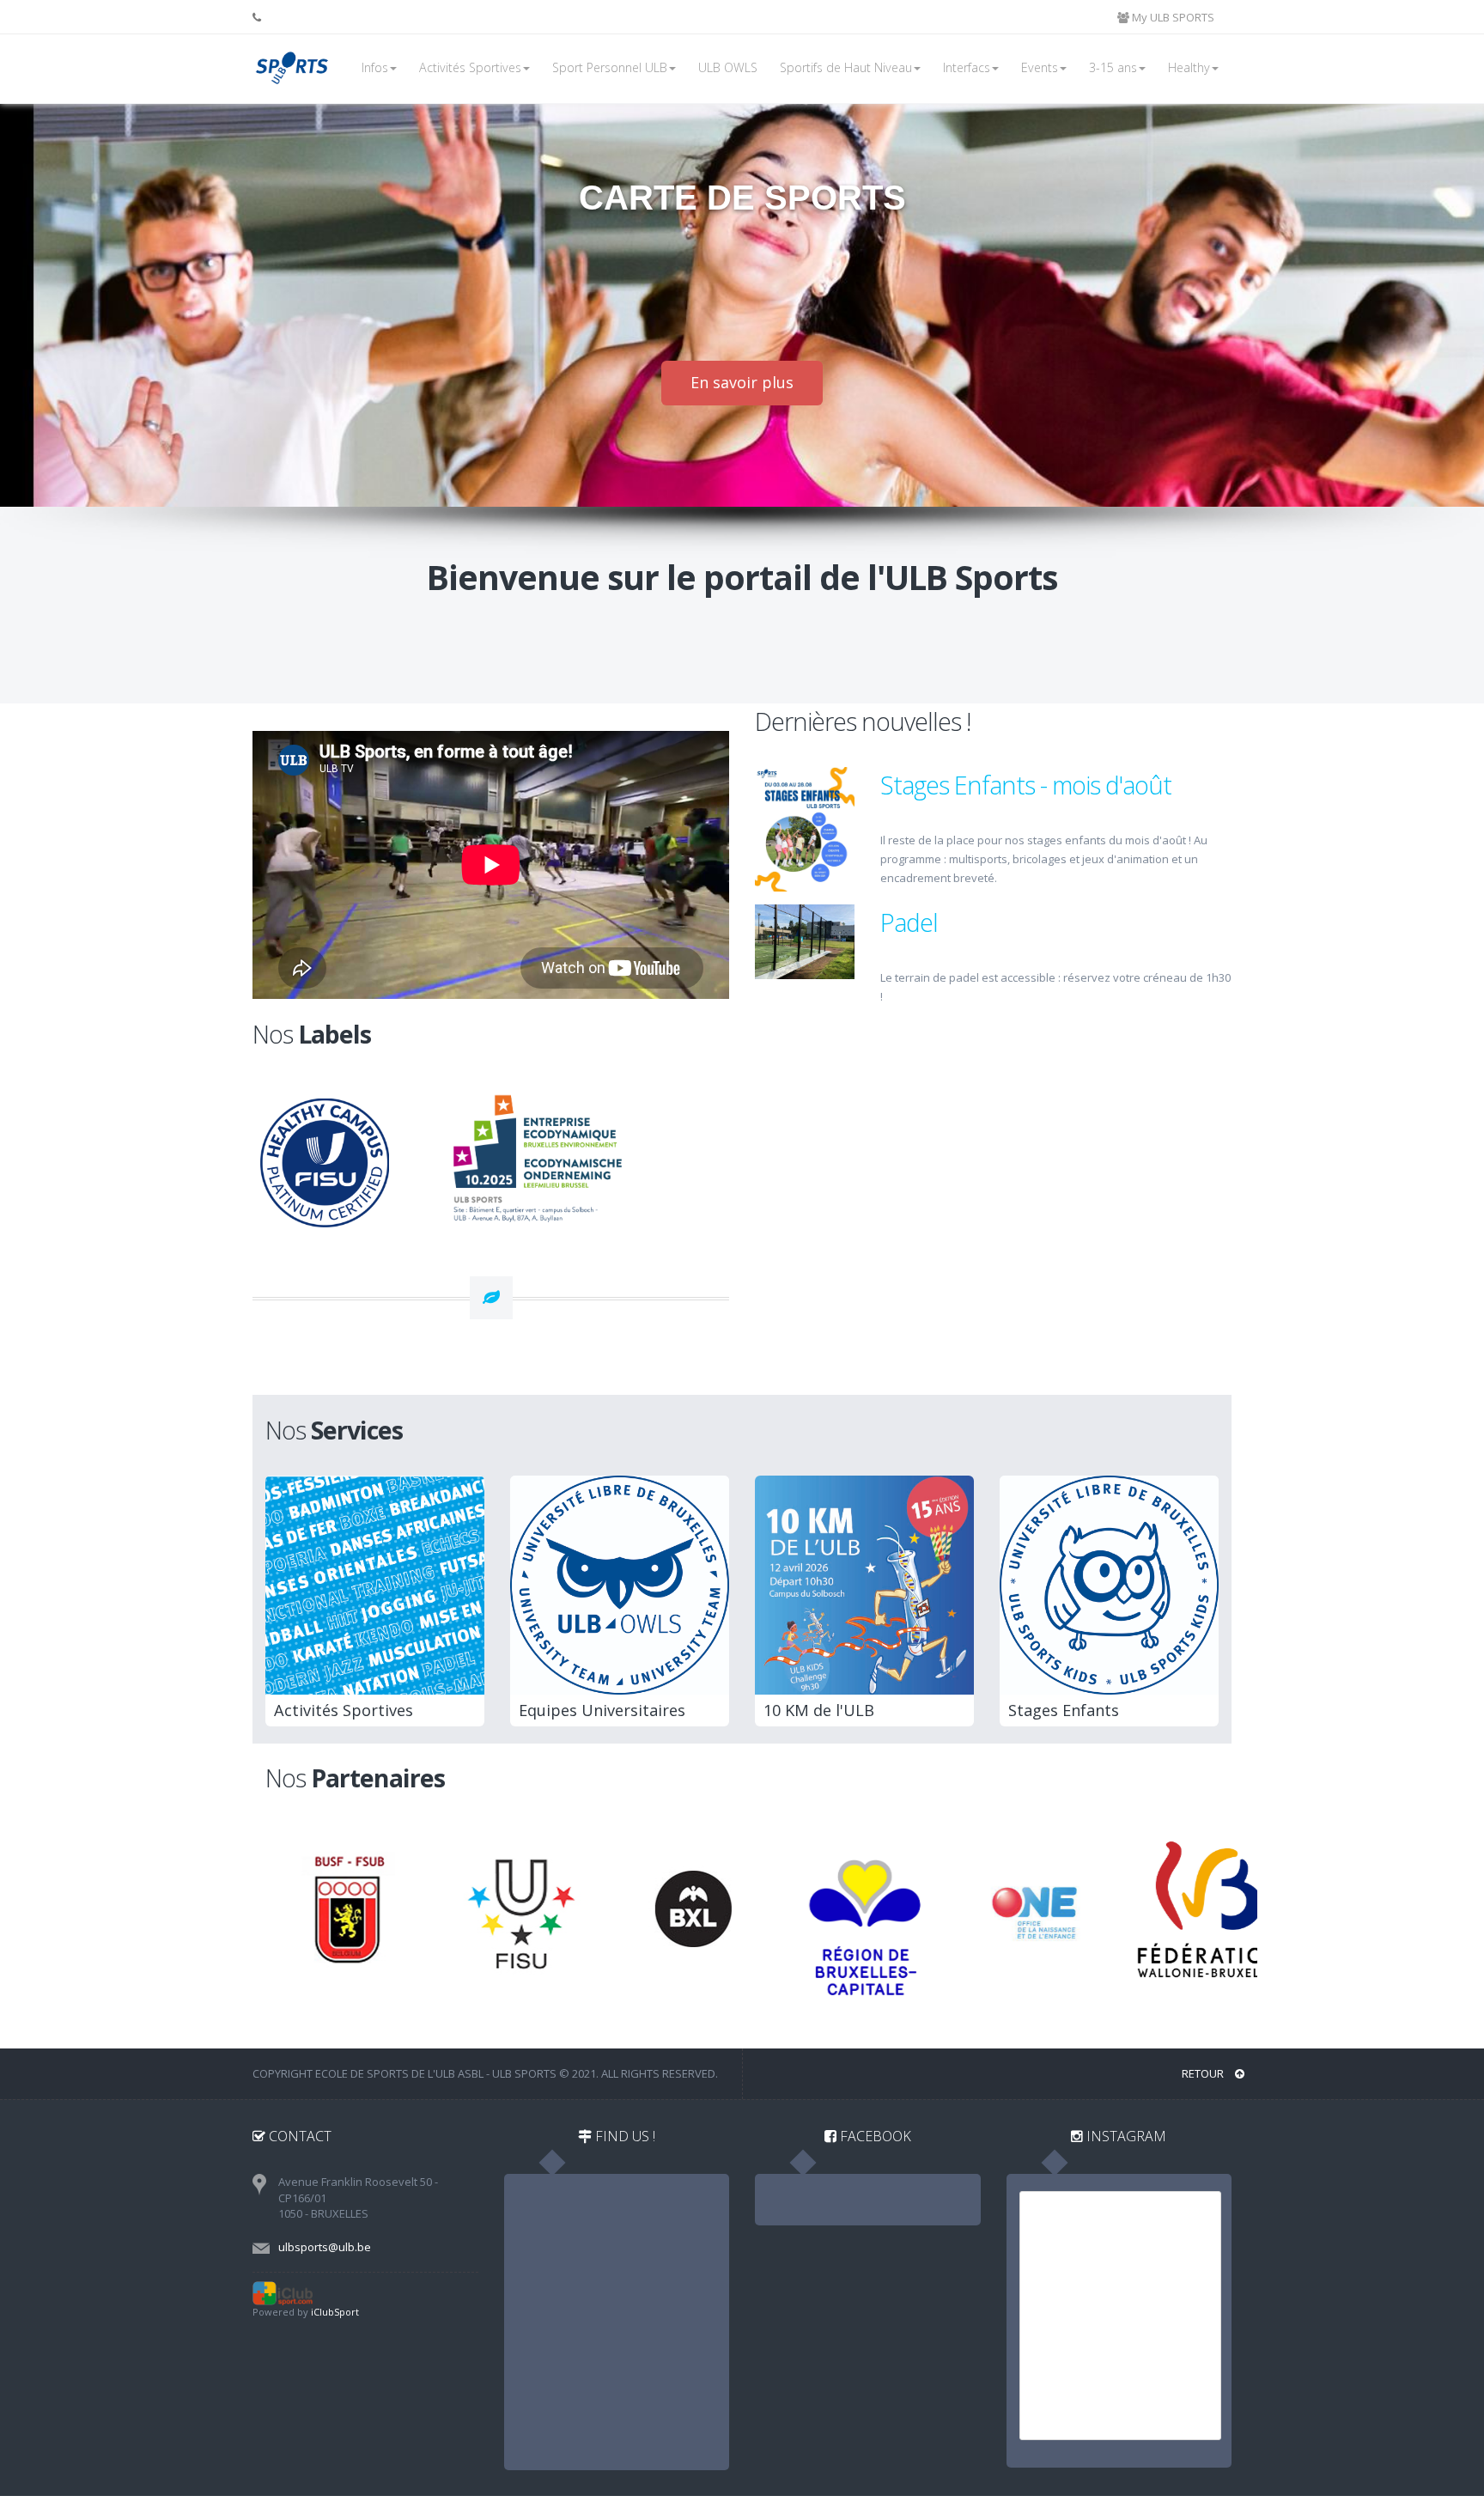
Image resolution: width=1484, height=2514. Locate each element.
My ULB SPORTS (1172, 17)
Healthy (1189, 67)
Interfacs (967, 67)
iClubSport (335, 2312)
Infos (375, 67)
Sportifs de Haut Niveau (846, 67)
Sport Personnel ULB (610, 67)
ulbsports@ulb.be (325, 2247)
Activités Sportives (470, 67)
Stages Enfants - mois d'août (1026, 785)
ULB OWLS (728, 67)
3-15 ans (1113, 67)
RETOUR (1204, 2073)
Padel (909, 922)
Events (1040, 67)
